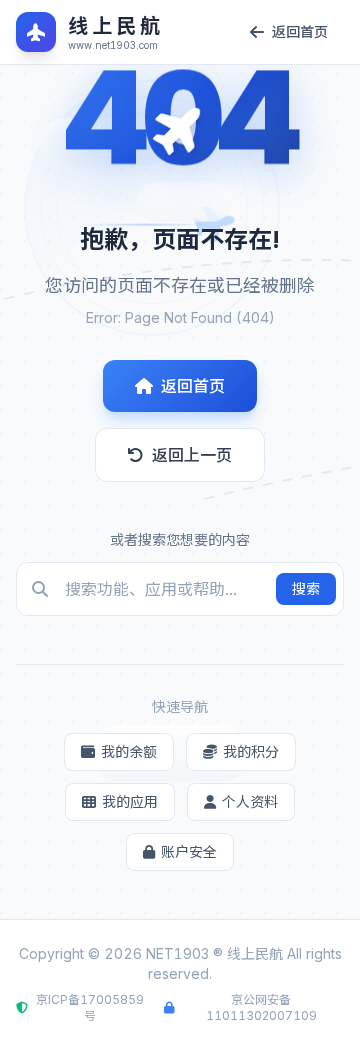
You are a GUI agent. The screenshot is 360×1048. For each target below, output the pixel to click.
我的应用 (130, 801)
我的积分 (251, 751)
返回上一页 (192, 455)
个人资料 (250, 801)
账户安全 (189, 851)
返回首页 (193, 386)
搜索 (306, 588)
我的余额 (129, 751)
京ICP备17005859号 (90, 1007)
